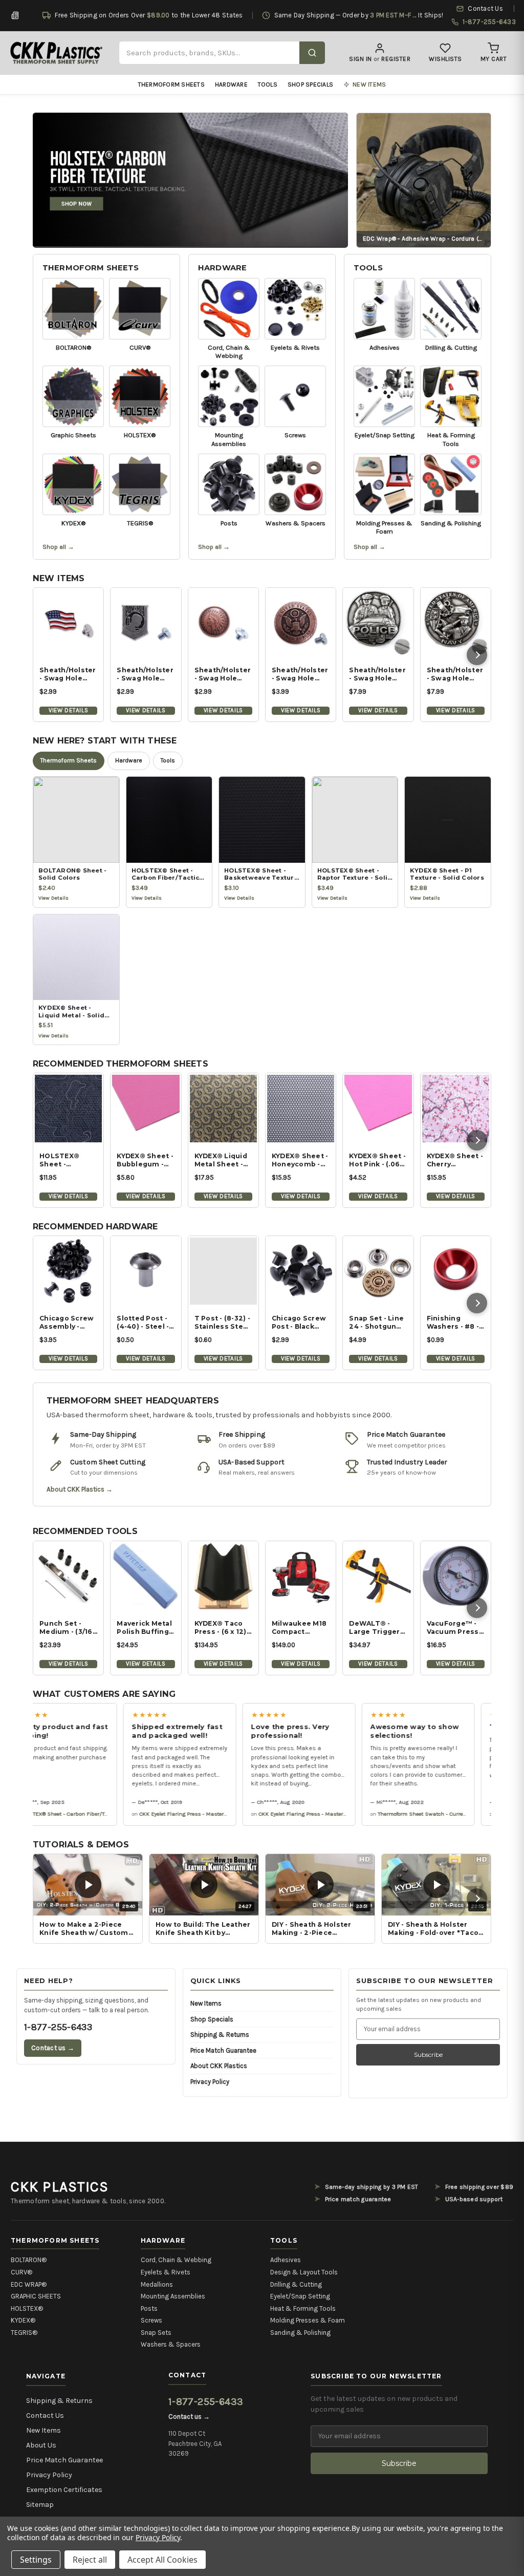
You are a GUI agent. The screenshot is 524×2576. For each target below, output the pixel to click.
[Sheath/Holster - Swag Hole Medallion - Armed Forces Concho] (301, 623)
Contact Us (45, 2415)
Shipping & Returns (220, 2035)
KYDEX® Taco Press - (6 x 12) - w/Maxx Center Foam (223, 1628)
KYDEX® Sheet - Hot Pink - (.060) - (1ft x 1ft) (378, 1160)
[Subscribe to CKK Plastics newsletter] (15, 15)
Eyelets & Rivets (166, 2272)
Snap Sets (156, 2333)
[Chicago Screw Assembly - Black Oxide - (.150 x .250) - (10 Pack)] (68, 1271)
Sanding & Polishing (300, 2333)
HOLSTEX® (27, 2308)
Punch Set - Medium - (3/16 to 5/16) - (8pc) (66, 1628)
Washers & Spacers (171, 2344)
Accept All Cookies (162, 2560)
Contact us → (53, 2048)
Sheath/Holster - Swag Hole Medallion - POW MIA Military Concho (145, 674)
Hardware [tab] (129, 760)
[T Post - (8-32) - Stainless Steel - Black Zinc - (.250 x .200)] (223, 1271)
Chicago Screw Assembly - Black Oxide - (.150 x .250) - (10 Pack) (68, 1323)
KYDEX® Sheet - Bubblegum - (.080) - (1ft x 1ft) (145, 1160)
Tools (268, 84)
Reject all (90, 2560)
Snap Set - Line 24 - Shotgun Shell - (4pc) (376, 1323)
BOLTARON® (29, 2260)
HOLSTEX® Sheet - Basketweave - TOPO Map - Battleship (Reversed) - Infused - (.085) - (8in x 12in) (67, 1160)
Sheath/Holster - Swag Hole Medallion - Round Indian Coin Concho (223, 674)
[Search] (312, 53)
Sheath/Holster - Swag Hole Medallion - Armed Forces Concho (300, 674)
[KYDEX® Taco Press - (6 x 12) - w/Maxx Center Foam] (223, 1576)
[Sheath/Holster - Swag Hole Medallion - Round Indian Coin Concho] (223, 623)
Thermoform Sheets (171, 84)
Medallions (157, 2284)
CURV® (21, 2272)
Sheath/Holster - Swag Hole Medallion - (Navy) (455, 674)
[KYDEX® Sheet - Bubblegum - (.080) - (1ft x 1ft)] (146, 1108)
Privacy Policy (210, 2082)
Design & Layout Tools (304, 2272)
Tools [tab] (168, 760)
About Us (41, 2445)
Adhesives (286, 2260)
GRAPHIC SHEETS (36, 2296)
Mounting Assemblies (173, 2296)
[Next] (477, 655)
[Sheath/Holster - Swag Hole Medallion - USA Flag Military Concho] (68, 623)
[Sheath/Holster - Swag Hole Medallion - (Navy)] (456, 623)
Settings (36, 2560)
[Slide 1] (190, 179)
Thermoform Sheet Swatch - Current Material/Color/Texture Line (440, 1814)
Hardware (231, 84)
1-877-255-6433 (58, 2027)
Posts (149, 2308)
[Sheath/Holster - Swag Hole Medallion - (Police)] (378, 623)
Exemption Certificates (64, 2490)
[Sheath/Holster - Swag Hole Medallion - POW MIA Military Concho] (146, 623)
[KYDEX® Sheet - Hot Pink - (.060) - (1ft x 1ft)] (378, 1108)
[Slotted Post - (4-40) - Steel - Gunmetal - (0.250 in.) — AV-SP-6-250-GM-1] (146, 1271)
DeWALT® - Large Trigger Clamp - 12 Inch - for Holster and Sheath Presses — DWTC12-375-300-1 (376, 1628)
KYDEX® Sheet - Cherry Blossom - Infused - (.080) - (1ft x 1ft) (455, 1160)
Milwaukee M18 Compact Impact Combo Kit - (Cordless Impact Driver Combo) (299, 1628)
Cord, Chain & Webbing (176, 2260)
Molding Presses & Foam (308, 2320)
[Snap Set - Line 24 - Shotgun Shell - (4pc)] (378, 1271)
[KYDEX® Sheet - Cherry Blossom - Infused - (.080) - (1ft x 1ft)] (456, 1108)
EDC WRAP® (29, 2284)
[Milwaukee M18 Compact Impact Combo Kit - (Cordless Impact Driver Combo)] (301, 1576)
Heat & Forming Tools (303, 2308)
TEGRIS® (24, 2333)
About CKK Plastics (219, 2066)
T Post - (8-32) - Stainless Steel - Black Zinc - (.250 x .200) (222, 1323)
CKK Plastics (60, 2187)
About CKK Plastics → (80, 1489)
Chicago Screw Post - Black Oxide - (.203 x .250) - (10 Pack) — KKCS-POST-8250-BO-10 (299, 1323)
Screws (151, 2320)
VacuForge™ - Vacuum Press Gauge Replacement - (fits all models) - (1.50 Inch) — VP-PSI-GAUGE (456, 1628)
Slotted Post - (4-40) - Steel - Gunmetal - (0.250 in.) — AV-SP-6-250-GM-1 (145, 1323)
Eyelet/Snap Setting (300, 2296)
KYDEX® (23, 2320)
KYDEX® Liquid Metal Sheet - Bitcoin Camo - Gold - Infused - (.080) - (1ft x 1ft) (222, 1160)
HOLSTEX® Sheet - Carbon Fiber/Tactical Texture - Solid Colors (80, 1814)
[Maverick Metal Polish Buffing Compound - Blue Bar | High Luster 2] (146, 1576)
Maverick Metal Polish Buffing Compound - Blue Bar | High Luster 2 (144, 1628)
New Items (206, 2003)
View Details (68, 710)
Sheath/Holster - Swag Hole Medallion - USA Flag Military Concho (68, 674)
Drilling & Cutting (296, 2284)
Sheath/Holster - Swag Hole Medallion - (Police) (377, 674)
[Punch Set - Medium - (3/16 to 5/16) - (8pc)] (68, 1576)
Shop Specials (310, 84)
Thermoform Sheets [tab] (69, 760)
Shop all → (58, 547)
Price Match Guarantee (223, 2050)
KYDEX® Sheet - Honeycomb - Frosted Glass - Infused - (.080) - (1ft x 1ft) (300, 1160)
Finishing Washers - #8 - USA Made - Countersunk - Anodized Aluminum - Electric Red (453, 1323)
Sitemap (40, 2505)
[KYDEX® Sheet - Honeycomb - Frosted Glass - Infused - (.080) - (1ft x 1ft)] (301, 1108)
